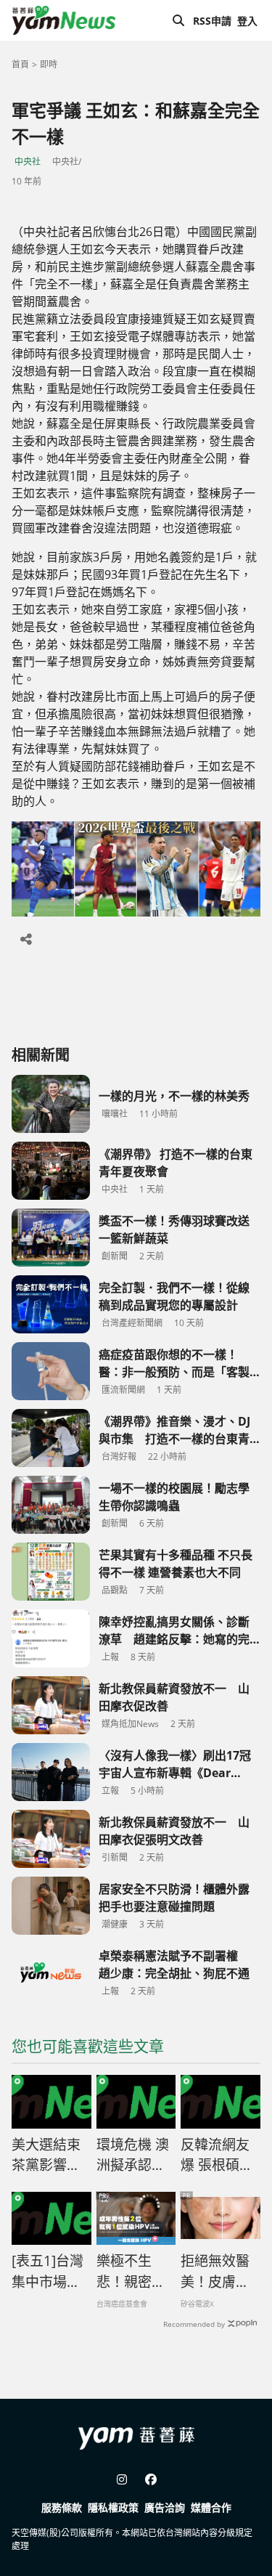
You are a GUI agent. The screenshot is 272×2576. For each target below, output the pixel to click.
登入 (247, 21)
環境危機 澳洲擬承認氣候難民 (133, 2156)
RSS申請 (212, 21)
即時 (49, 64)
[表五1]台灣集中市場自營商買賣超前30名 (48, 2272)
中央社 (28, 162)
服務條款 (62, 2507)
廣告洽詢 (165, 2507)
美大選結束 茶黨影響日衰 (46, 2156)
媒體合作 (211, 2507)
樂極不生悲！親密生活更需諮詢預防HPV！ (131, 2272)
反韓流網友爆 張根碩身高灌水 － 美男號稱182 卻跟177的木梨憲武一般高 (220, 2156)
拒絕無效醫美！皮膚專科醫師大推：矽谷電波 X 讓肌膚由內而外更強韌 (216, 2272)
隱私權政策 (113, 2507)
